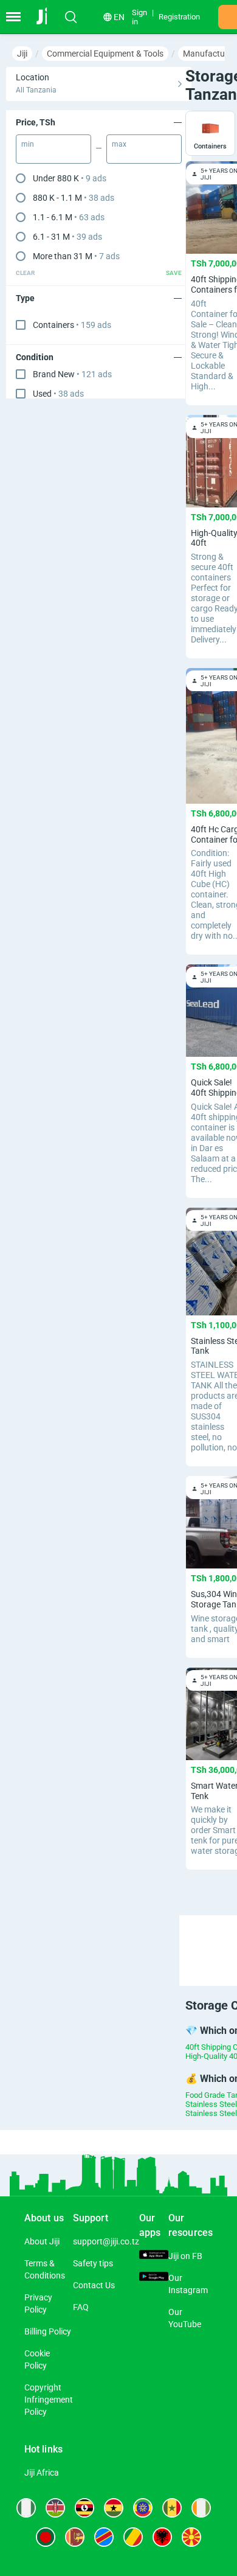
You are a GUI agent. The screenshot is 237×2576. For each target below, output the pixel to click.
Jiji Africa (42, 2473)
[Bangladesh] (46, 2537)
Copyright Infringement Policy (49, 2400)
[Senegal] (172, 2508)
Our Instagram (188, 2284)
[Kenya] (55, 2508)
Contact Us (94, 2285)
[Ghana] (114, 2508)
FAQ (81, 2307)
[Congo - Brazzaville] (133, 2537)
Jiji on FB (185, 2256)
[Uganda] (84, 2508)
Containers (72, 325)
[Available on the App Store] (154, 2256)
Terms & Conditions (45, 2269)
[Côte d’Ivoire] (201, 2508)
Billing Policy (48, 2331)
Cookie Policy (37, 2359)
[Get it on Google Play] (154, 2278)
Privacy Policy (38, 2303)
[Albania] (162, 2537)
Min (28, 144)
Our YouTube (185, 2318)
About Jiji (42, 2241)
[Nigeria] (26, 2508)
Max (119, 144)
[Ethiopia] (143, 2508)
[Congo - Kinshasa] (104, 2537)
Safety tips (93, 2263)
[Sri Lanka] (75, 2537)
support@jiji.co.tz (106, 2241)
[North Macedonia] (191, 2537)
